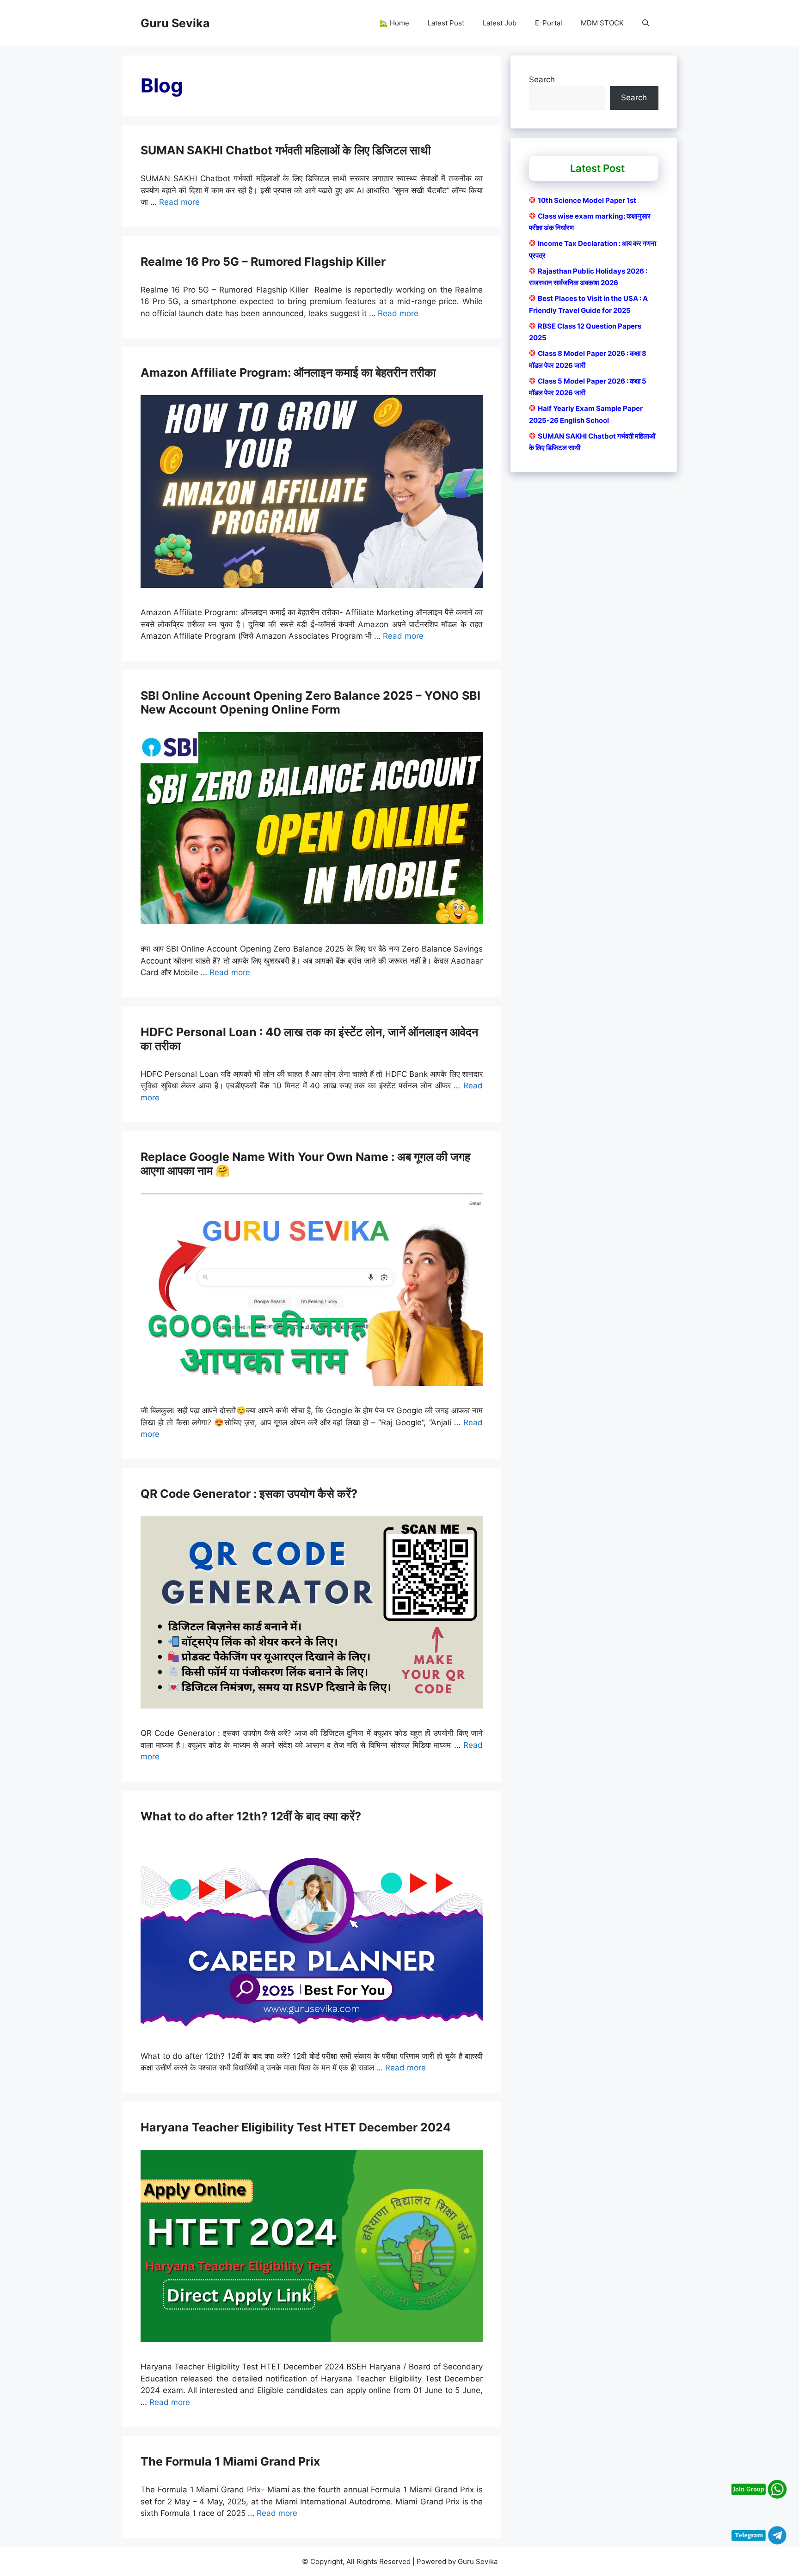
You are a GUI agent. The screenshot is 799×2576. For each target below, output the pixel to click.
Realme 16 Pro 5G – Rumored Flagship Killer (263, 262)
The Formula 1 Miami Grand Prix (230, 2461)
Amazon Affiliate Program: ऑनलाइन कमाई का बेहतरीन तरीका (288, 372)
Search (542, 79)
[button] (646, 23)
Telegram (428, 1310)
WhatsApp (381, 1310)
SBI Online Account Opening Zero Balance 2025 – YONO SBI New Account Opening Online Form (310, 702)
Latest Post (446, 23)
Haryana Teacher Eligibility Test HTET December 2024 (296, 2127)
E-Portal (549, 23)
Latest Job (500, 23)
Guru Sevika (175, 23)
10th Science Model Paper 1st (587, 200)
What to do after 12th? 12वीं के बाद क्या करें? (251, 1816)
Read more (179, 202)
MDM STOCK (602, 23)
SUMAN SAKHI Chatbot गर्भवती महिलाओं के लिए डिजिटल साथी (286, 150)
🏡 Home (394, 23)
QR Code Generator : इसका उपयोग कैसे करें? (249, 1494)
